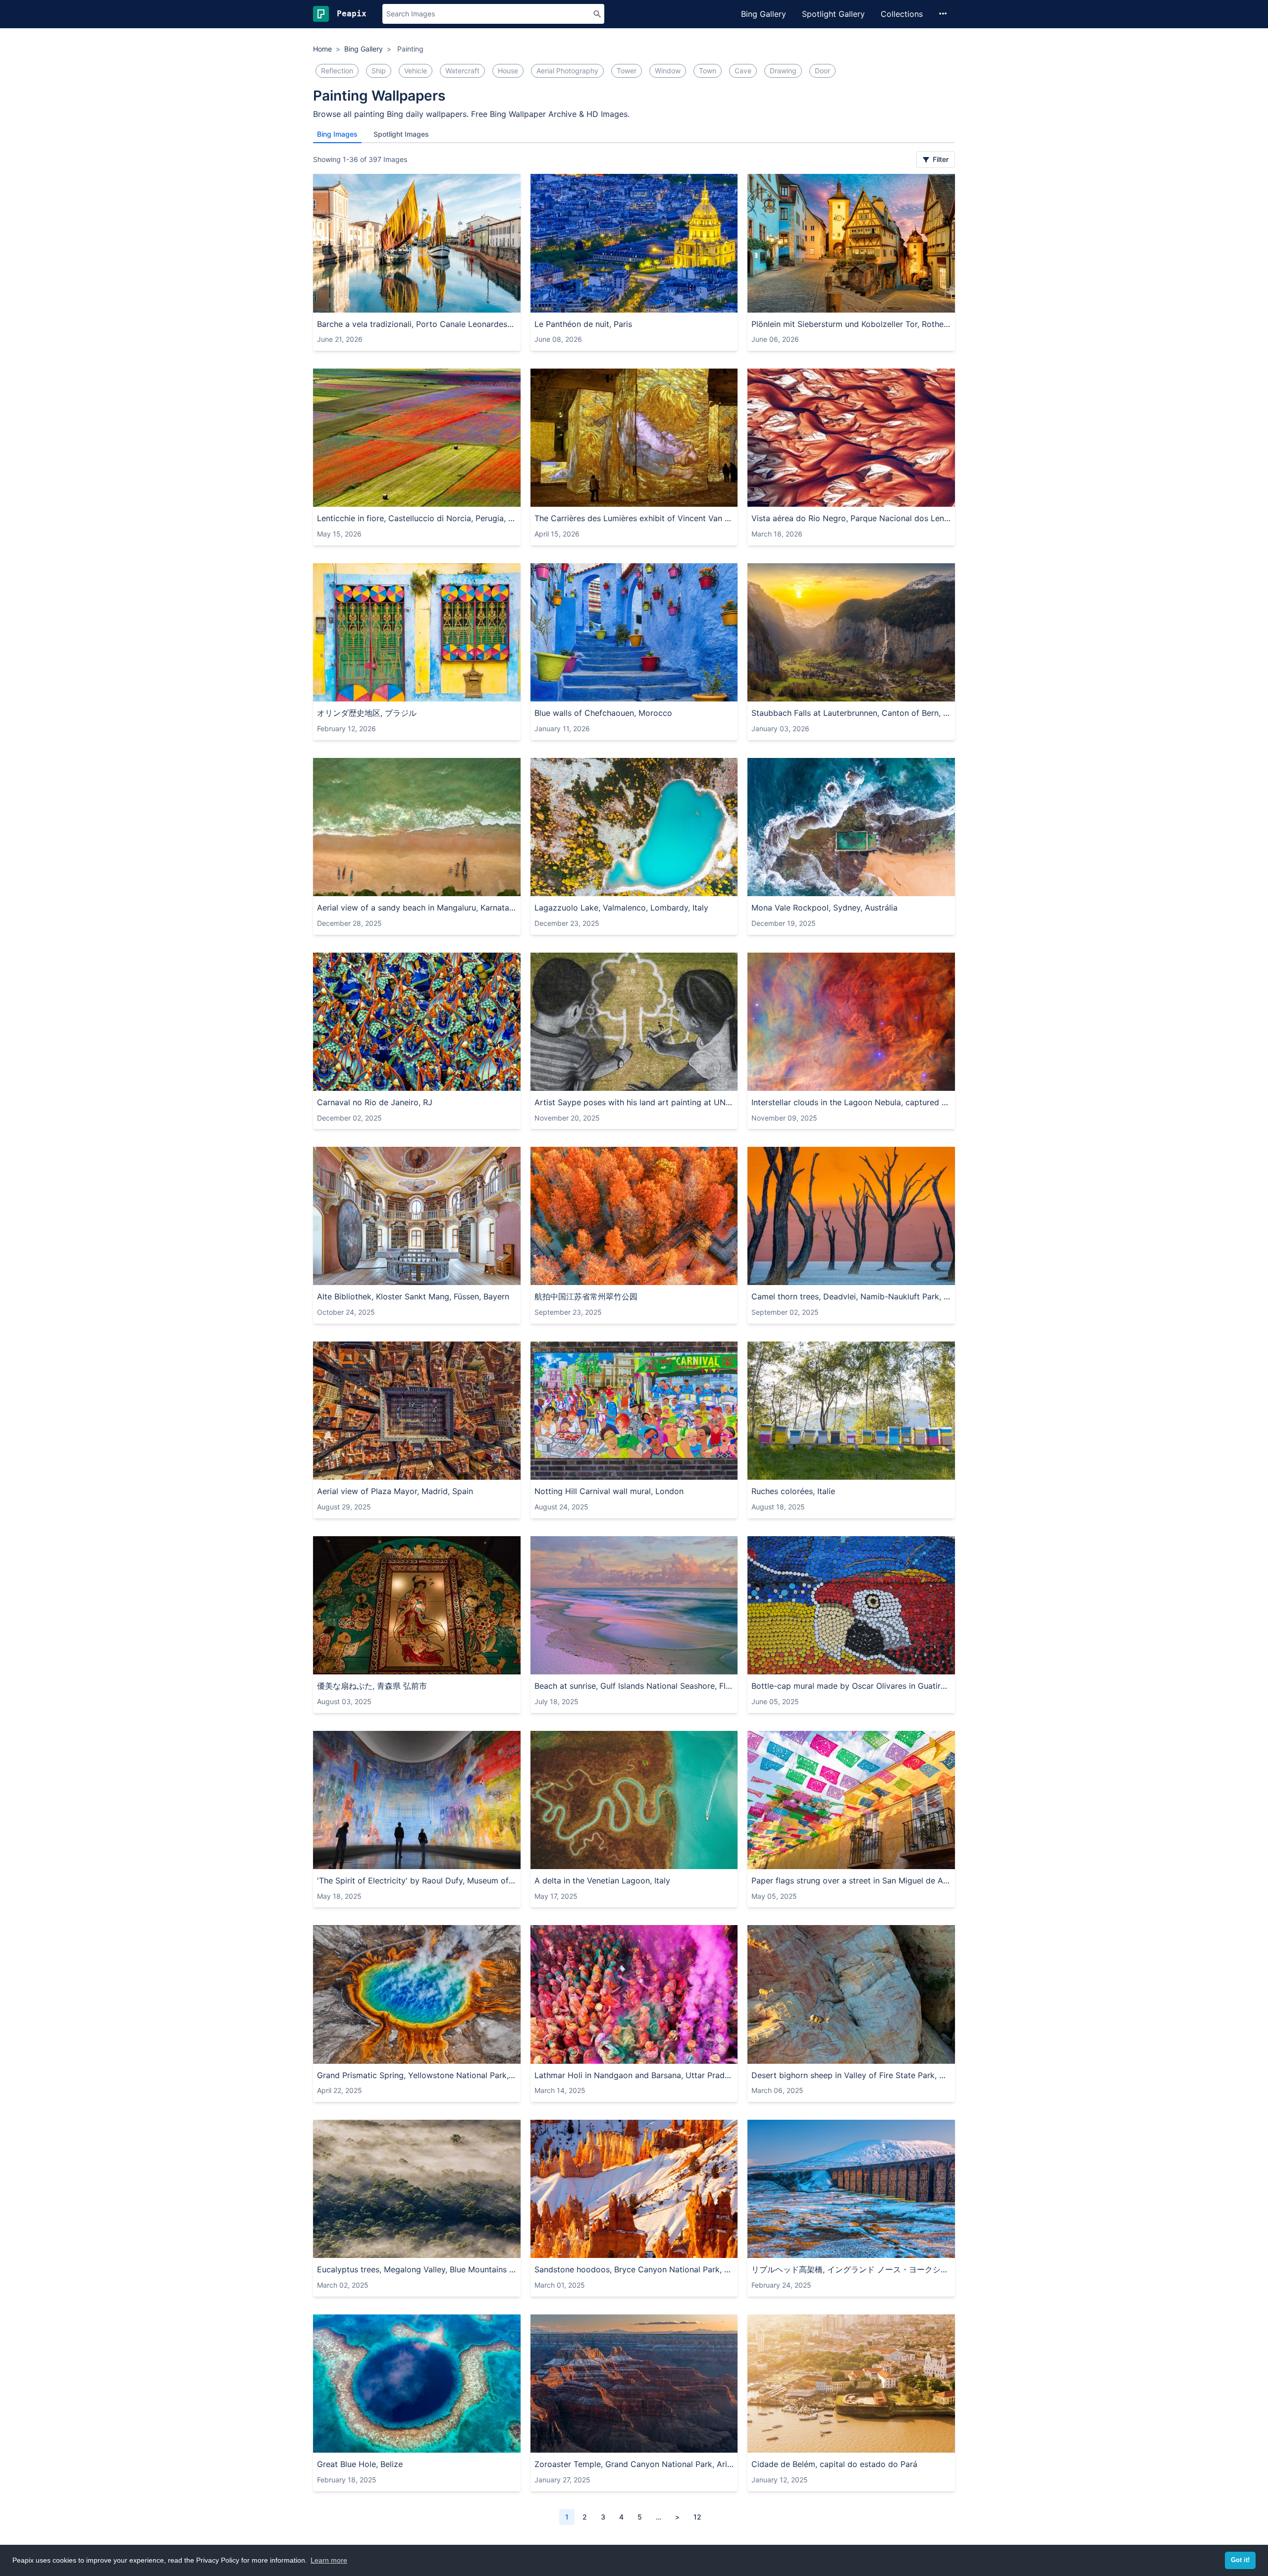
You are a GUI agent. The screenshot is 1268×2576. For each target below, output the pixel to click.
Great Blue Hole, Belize (360, 2464)
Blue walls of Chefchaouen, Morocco (603, 713)
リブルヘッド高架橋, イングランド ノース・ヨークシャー (851, 2269)
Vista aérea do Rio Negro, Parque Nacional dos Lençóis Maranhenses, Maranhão (851, 518)
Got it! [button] (1240, 2560)
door (822, 71)
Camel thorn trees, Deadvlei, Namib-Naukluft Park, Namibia (851, 1296)
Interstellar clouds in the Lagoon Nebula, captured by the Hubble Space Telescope (851, 1102)
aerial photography (567, 71)
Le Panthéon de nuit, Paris (583, 324)
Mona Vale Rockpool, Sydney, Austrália (824, 908)
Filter (940, 159)
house (508, 71)
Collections (902, 14)
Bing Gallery (764, 14)
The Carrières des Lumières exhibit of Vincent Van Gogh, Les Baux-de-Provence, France (634, 518)
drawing (783, 71)
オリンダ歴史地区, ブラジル (367, 713)
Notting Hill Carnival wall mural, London (609, 1491)
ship (379, 71)
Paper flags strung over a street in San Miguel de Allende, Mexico (851, 1880)
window (668, 71)
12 (697, 2517)
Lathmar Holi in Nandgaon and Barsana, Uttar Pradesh (634, 2075)
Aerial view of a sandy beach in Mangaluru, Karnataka (417, 908)
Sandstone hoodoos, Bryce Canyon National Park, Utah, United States (634, 2269)
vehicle (416, 71)
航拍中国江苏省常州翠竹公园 (586, 1296)
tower (627, 71)
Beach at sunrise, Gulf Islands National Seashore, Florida (634, 1686)
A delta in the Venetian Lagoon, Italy (602, 1880)
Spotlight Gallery (833, 14)
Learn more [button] (329, 2560)
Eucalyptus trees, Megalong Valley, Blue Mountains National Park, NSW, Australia (417, 2269)
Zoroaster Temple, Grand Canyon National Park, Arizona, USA (634, 2464)
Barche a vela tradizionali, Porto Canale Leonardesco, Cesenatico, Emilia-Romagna (417, 324)
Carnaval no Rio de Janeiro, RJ (375, 1102)
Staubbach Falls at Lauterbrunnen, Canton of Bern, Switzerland (851, 713)
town (708, 71)
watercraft (462, 71)
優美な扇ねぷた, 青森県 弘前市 (372, 1686)
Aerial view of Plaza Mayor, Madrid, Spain (395, 1491)
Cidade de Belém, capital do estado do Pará (834, 2464)
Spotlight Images (401, 134)
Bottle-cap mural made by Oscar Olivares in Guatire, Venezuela (851, 1686)
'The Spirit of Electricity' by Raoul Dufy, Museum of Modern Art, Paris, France (417, 1880)
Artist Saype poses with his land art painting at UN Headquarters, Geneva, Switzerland (634, 1102)
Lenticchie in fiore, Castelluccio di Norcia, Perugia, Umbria (417, 518)
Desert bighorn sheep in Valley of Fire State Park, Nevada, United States (851, 2075)
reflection (337, 71)
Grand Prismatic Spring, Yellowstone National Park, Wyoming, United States (417, 2075)
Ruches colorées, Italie (793, 1491)
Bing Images (337, 134)
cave (743, 71)
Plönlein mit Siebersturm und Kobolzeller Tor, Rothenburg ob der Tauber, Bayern (851, 324)
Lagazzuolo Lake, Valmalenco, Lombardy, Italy (621, 908)
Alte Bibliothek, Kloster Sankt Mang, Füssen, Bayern (413, 1296)
